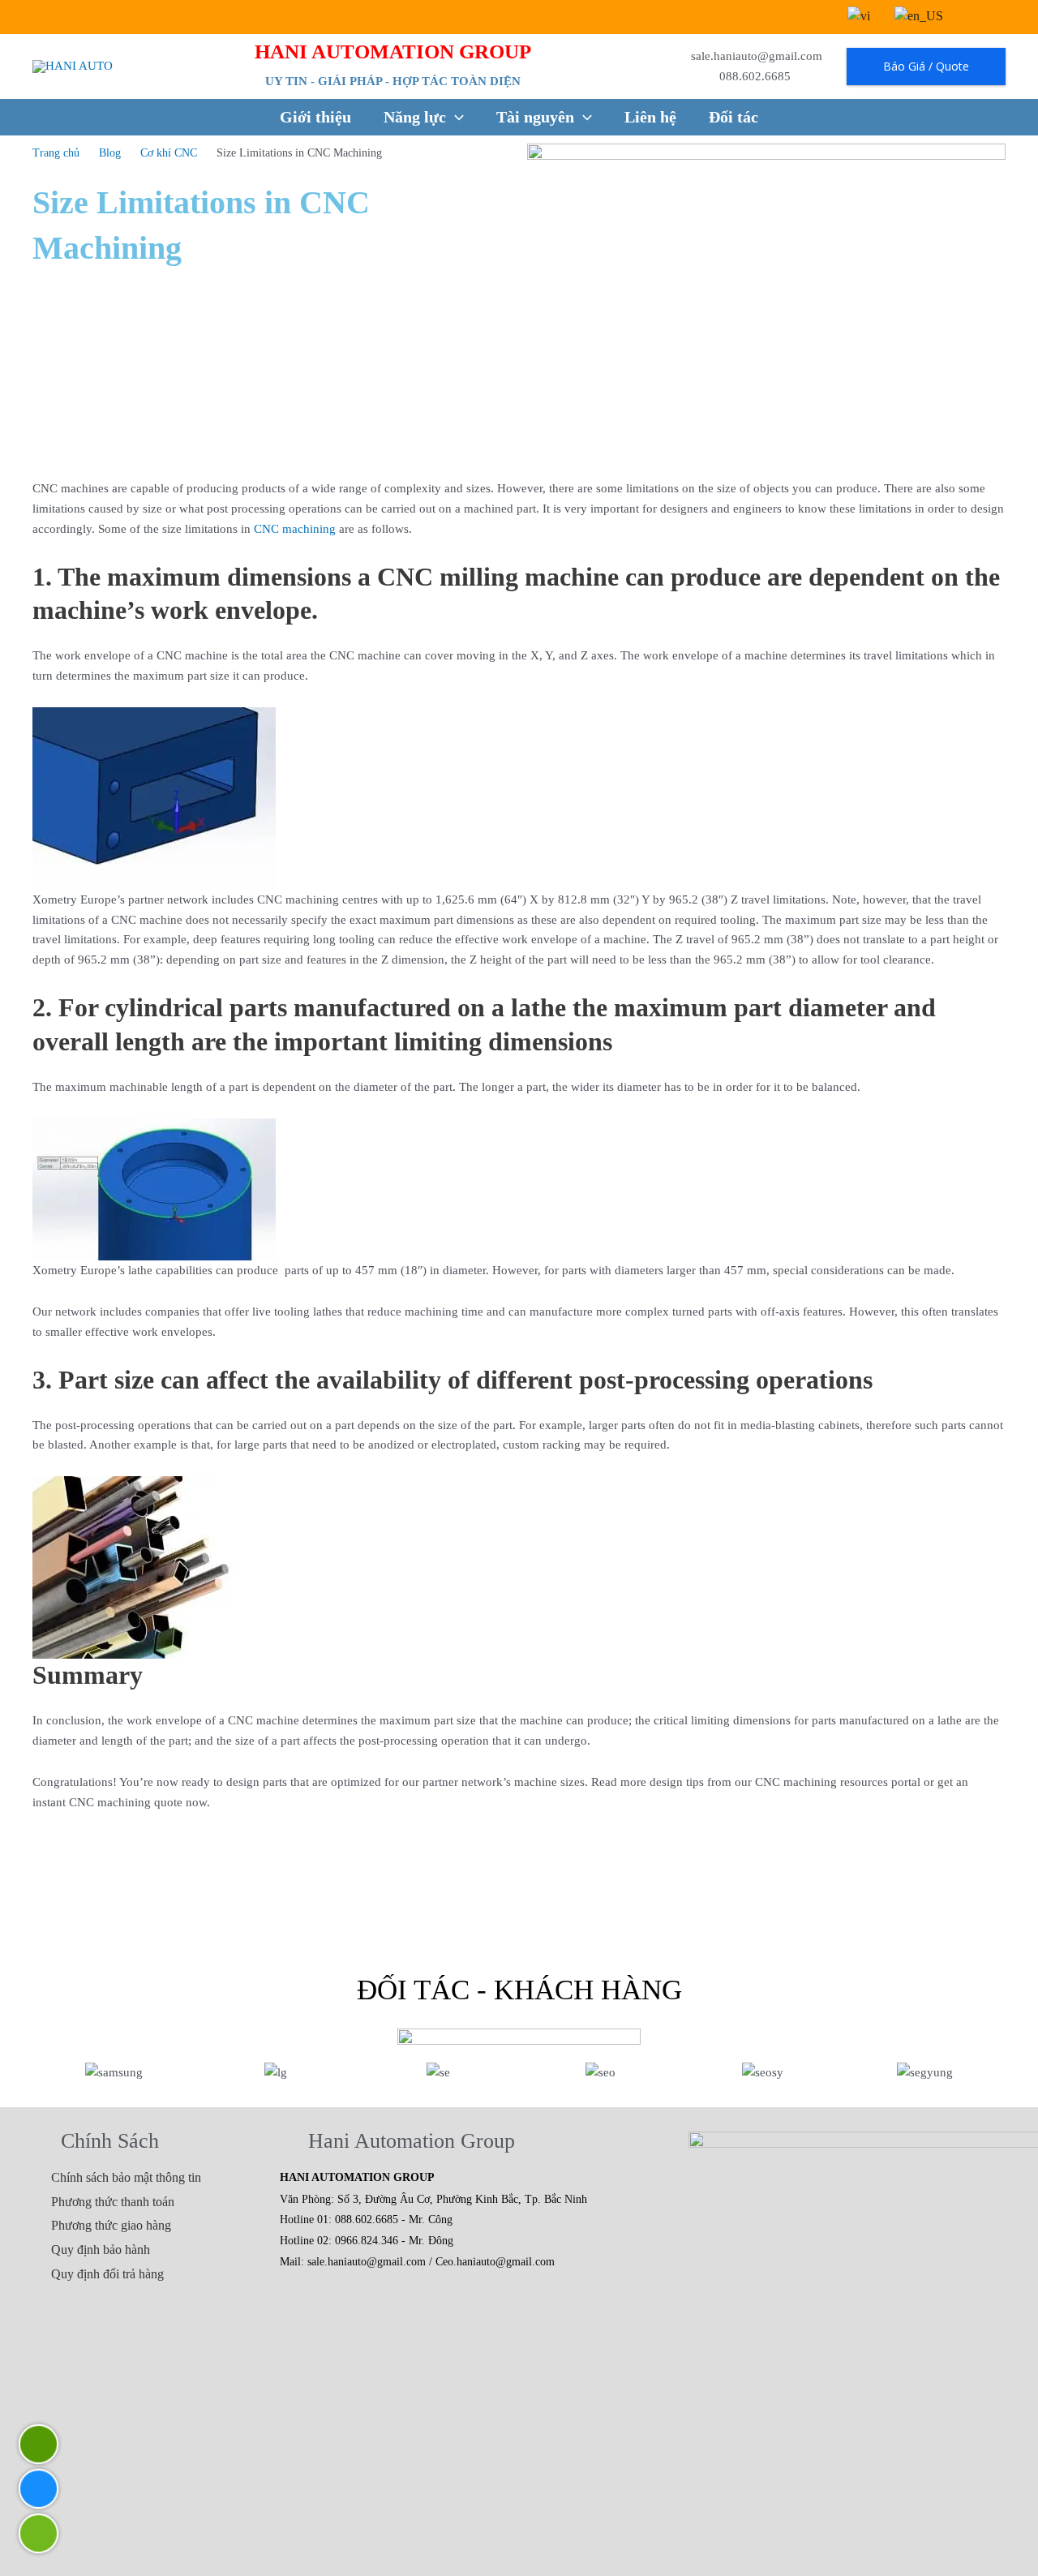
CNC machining (295, 529)
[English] (919, 16)
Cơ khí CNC (169, 153)
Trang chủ (56, 153)
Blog (110, 153)
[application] (455, 117)
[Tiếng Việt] (859, 16)
